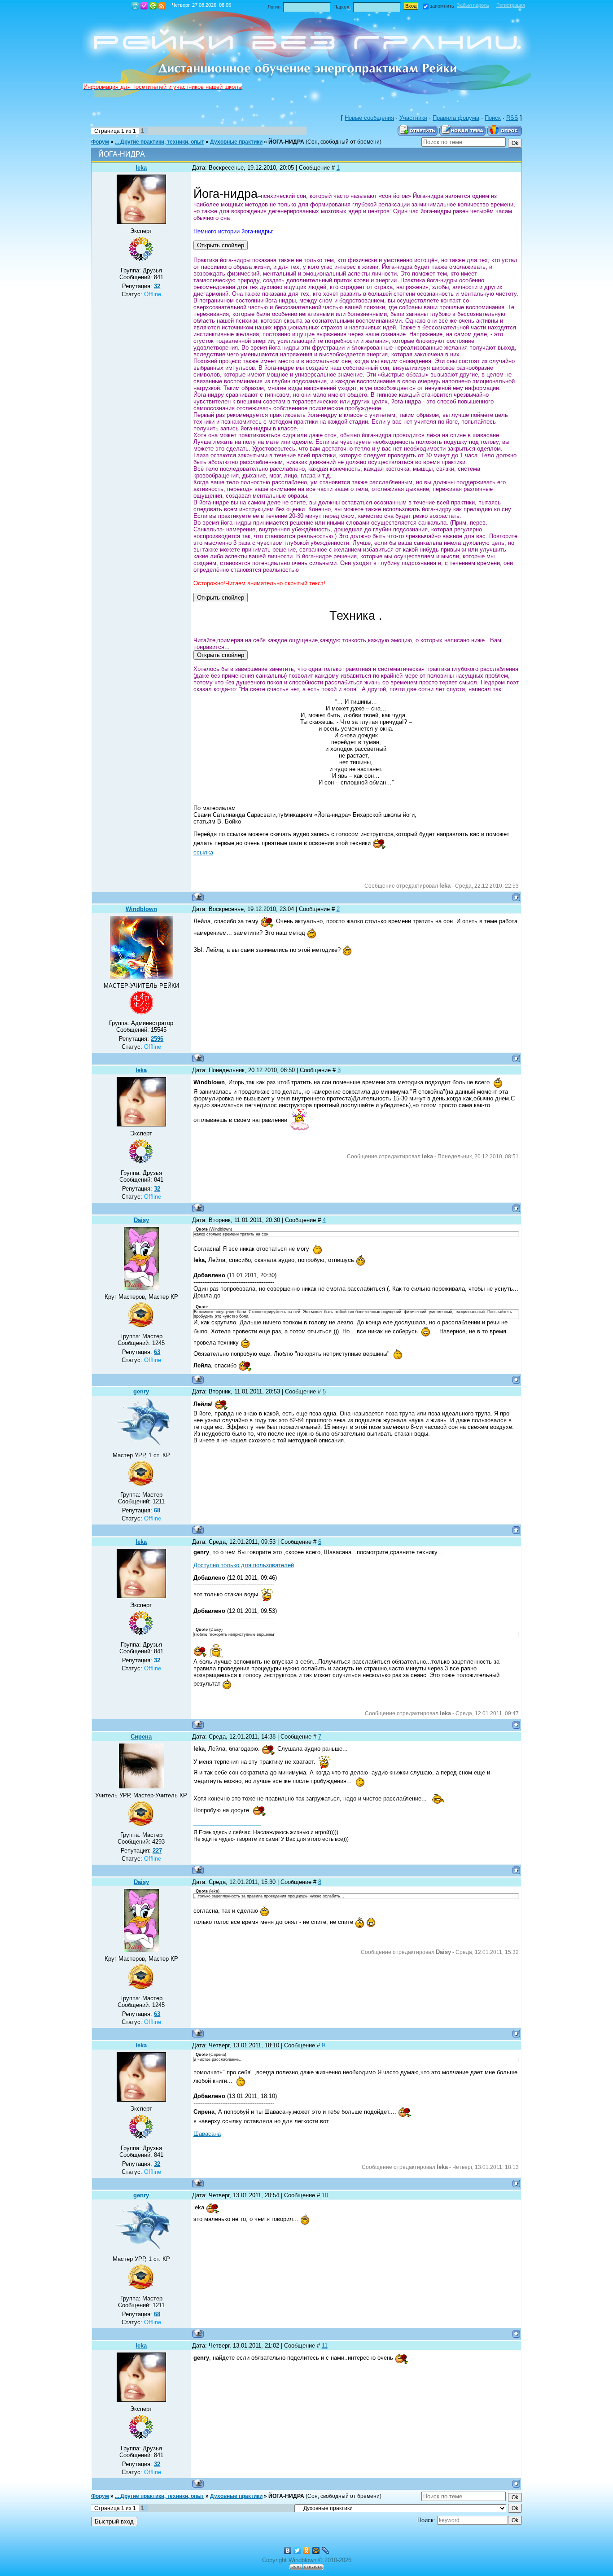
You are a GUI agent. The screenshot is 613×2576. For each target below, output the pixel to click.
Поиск (493, 118)
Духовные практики (236, 142)
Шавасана (207, 2134)
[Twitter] (297, 2550)
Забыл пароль (473, 5)
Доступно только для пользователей (244, 1565)
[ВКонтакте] (288, 2550)
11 (325, 2346)
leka (141, 168)
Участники (413, 118)
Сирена (141, 1737)
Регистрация (144, 6)
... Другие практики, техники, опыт (160, 142)
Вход (153, 6)
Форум (100, 142)
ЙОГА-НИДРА (286, 142)
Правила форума (456, 118)
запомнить (442, 6)
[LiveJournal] (326, 2550)
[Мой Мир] (316, 2550)
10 (325, 2195)
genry (141, 1391)
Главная (135, 6)
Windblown (141, 909)
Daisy (141, 1220)
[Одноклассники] (307, 2550)
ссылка (203, 852)
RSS (162, 6)
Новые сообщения (369, 118)
